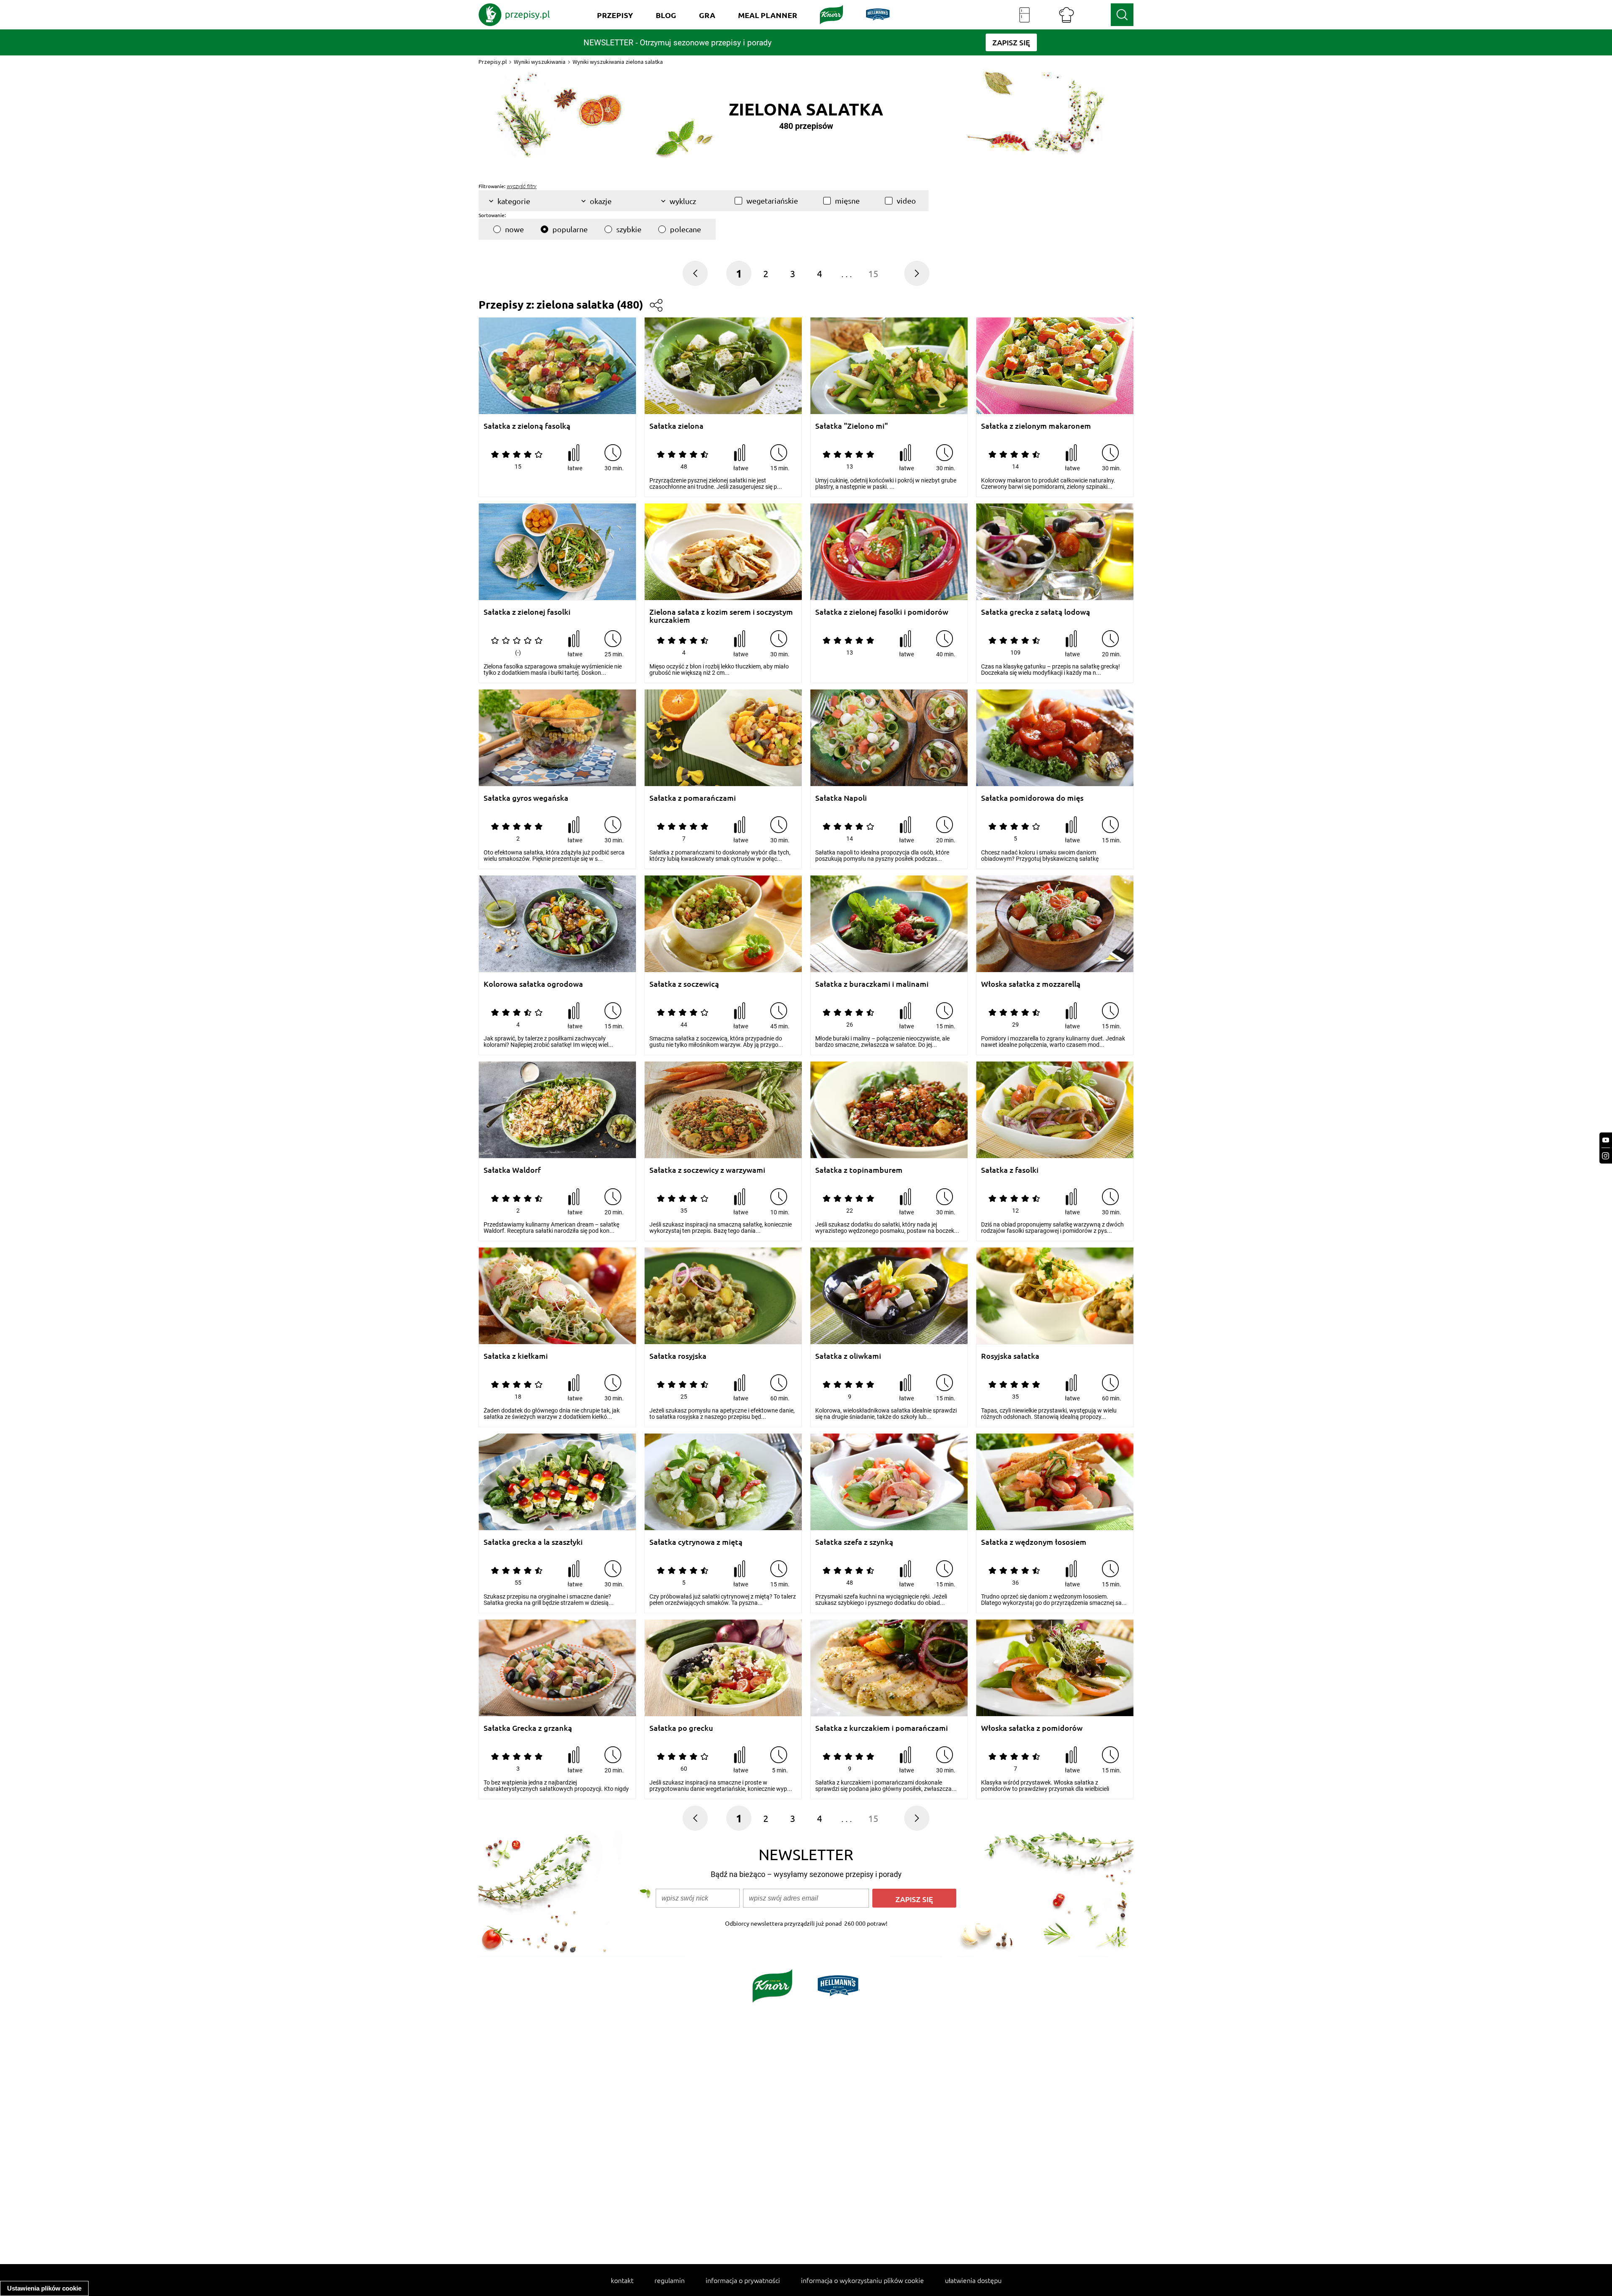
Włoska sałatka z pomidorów (1032, 1728)
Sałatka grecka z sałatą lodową (1036, 612)
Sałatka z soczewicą (684, 984)
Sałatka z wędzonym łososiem (1034, 1542)
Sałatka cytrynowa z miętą (696, 1542)
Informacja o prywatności (743, 2280)
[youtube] (1606, 1140)
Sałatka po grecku (681, 1728)
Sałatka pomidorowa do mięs (1032, 798)
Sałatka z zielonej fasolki (527, 612)
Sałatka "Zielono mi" (852, 426)
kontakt (622, 2280)
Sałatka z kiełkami (516, 1356)
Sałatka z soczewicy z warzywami (707, 1170)
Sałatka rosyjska (678, 1356)
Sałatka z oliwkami (848, 1356)
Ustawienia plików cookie (44, 2288)
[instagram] (1606, 1156)
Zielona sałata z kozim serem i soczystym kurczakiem (721, 616)
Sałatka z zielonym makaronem (1036, 426)
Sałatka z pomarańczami (693, 798)
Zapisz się (914, 1899)
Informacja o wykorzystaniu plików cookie (862, 2280)
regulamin (670, 2280)
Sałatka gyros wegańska (526, 798)
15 (873, 273)
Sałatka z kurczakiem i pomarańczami (882, 1728)
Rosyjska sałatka (1010, 1356)
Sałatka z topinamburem (859, 1170)
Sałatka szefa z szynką (854, 1542)
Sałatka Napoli (841, 798)
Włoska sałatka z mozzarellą (1031, 984)
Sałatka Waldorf (512, 1170)
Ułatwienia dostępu (973, 2280)
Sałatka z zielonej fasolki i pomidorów (882, 612)
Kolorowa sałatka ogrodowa (533, 984)
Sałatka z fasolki (1010, 1170)
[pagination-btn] (917, 273)
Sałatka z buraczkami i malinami (872, 984)
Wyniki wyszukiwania (540, 62)
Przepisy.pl (493, 62)
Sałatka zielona (676, 426)
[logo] (514, 15)
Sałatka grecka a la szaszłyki (533, 1542)
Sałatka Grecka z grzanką (528, 1728)
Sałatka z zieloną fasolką (527, 426)
